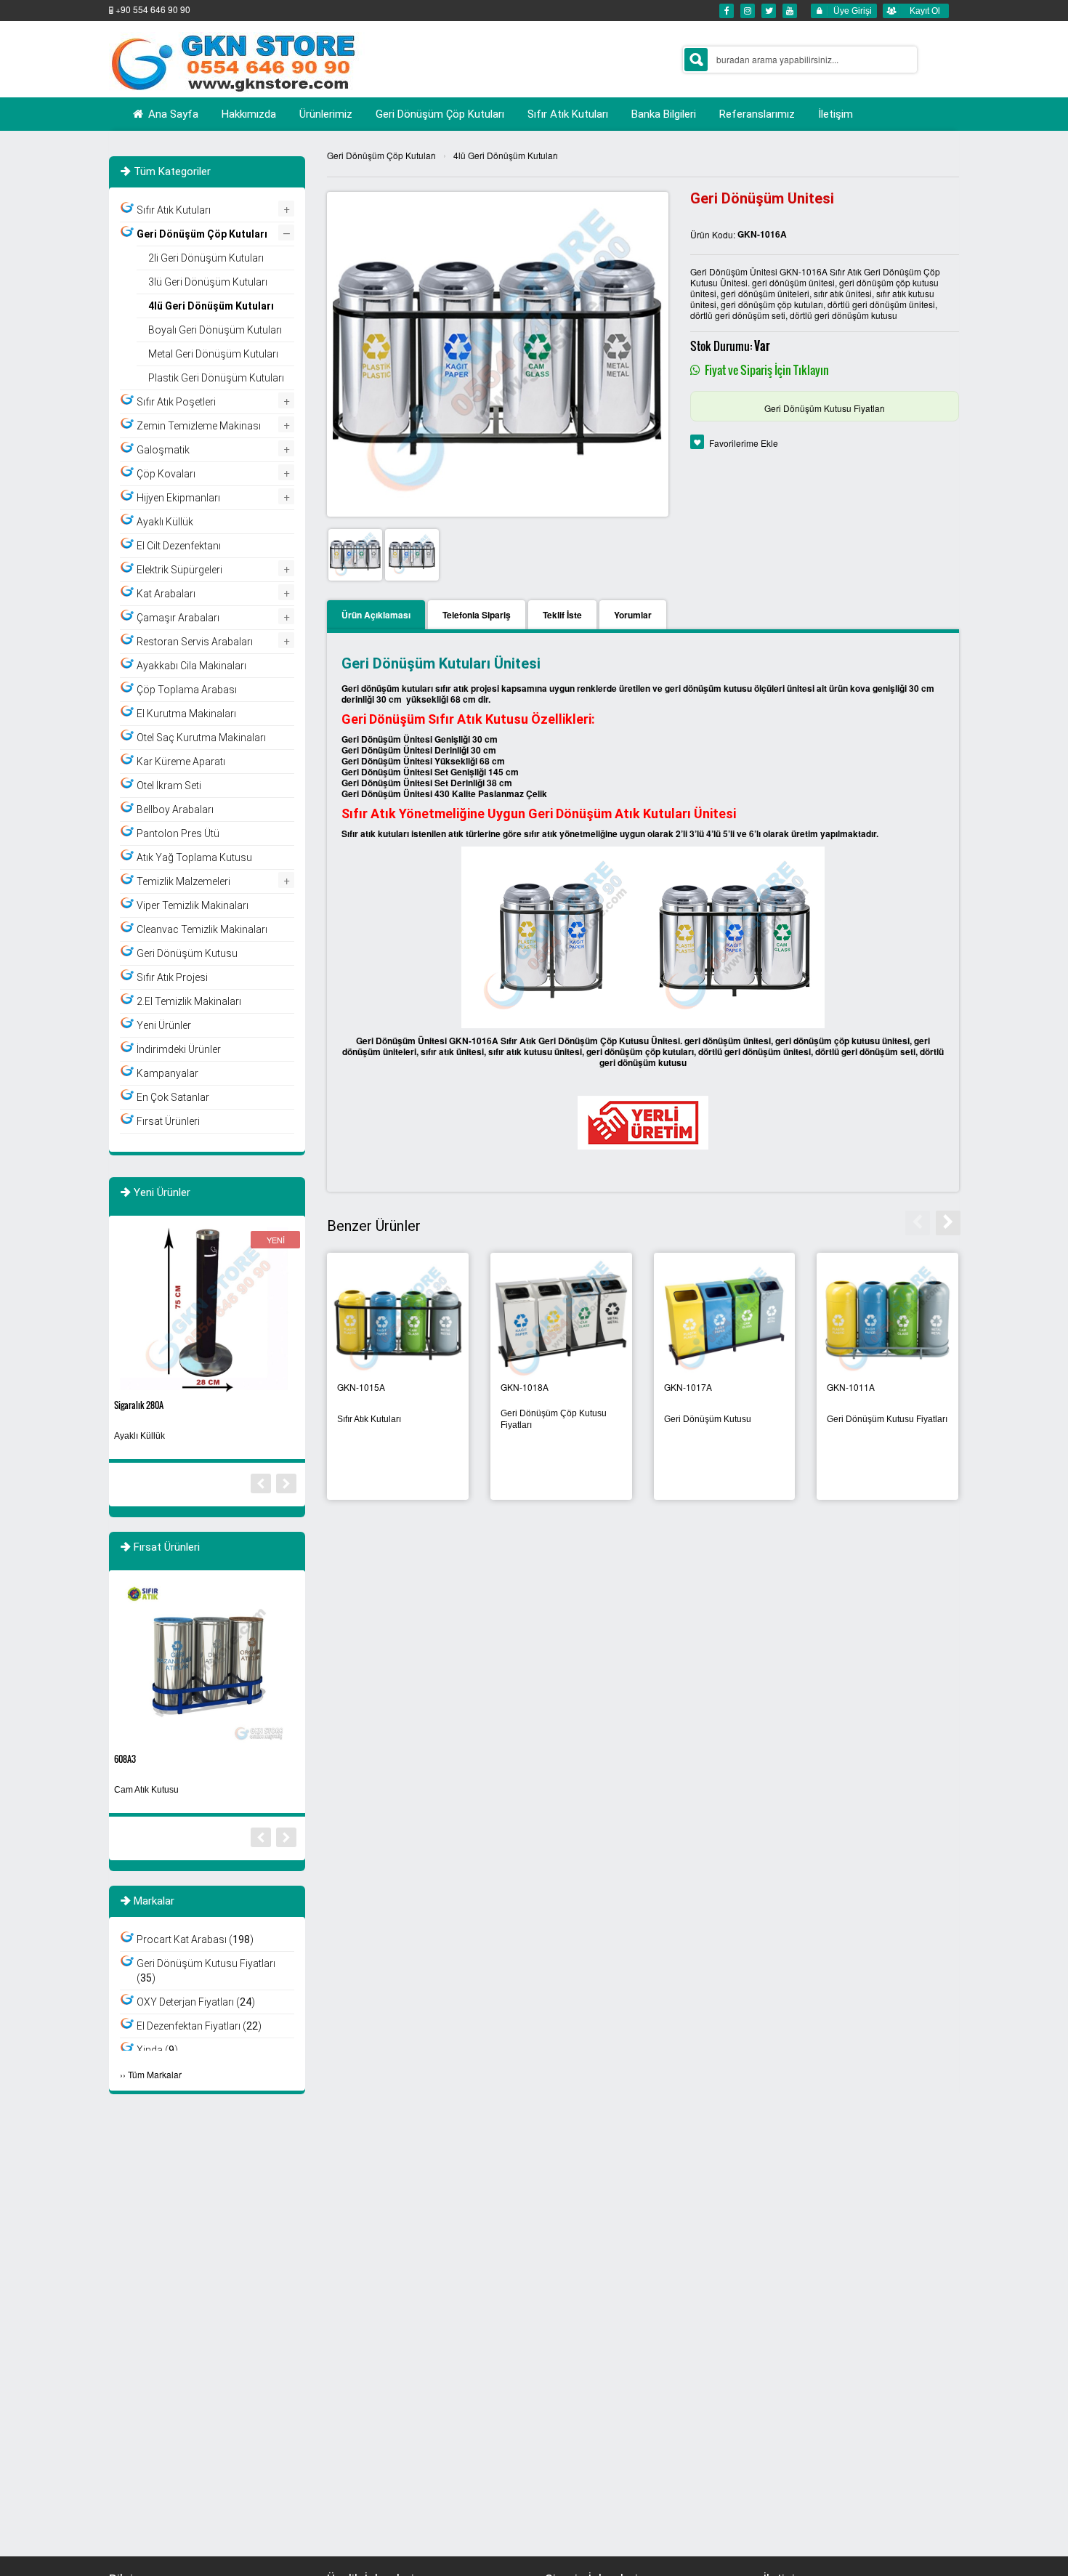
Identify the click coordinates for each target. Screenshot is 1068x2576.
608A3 (125, 1759)
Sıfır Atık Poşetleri (176, 402)
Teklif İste (562, 615)
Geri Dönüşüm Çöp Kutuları (381, 155)
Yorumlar (633, 615)
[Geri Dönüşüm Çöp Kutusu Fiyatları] (561, 1319)
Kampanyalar (167, 1073)
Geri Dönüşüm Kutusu (708, 1419)
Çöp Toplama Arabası (187, 690)
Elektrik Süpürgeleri (179, 570)
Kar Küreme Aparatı (181, 762)
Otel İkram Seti (169, 786)
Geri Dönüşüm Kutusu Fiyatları (825, 408)
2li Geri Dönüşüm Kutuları (206, 258)
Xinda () (157, 2050)
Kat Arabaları (166, 594)
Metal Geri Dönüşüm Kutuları (213, 354)
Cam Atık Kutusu (146, 1790)
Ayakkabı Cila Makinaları (191, 666)
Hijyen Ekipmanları (178, 498)
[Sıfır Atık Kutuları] (398, 1319)
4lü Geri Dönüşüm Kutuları (506, 155)
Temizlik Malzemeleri (183, 881)
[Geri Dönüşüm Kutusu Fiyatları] (887, 1319)
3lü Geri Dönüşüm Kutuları (208, 282)
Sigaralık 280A (139, 1405)
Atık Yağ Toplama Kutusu (194, 857)
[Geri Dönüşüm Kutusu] (725, 1319)
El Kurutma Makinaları (186, 714)
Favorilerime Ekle (744, 443)
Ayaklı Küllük (165, 522)
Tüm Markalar (155, 2074)
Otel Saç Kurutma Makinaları (201, 738)
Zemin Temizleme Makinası (199, 426)
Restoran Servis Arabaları (195, 642)
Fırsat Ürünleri (168, 1121)
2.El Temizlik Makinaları (189, 1001)
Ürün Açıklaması (376, 615)
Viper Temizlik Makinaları (193, 905)
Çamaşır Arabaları (178, 618)
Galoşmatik (163, 450)
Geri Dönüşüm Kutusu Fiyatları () (206, 1971)
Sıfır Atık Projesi (172, 977)
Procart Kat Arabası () (195, 1939)
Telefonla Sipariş (477, 615)
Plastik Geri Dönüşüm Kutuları (216, 378)
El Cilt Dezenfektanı (179, 546)
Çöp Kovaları (166, 474)
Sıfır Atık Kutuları (369, 1419)
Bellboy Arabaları (175, 809)
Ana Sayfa (172, 114)
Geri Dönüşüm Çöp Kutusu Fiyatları (554, 1419)
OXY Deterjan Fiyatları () (196, 2002)
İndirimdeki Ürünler (179, 1049)
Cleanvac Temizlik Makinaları (202, 929)
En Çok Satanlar (173, 1097)
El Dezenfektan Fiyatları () (199, 2026)
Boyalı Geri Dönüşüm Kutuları (215, 330)
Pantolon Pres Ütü (178, 833)
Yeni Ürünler (164, 1025)
